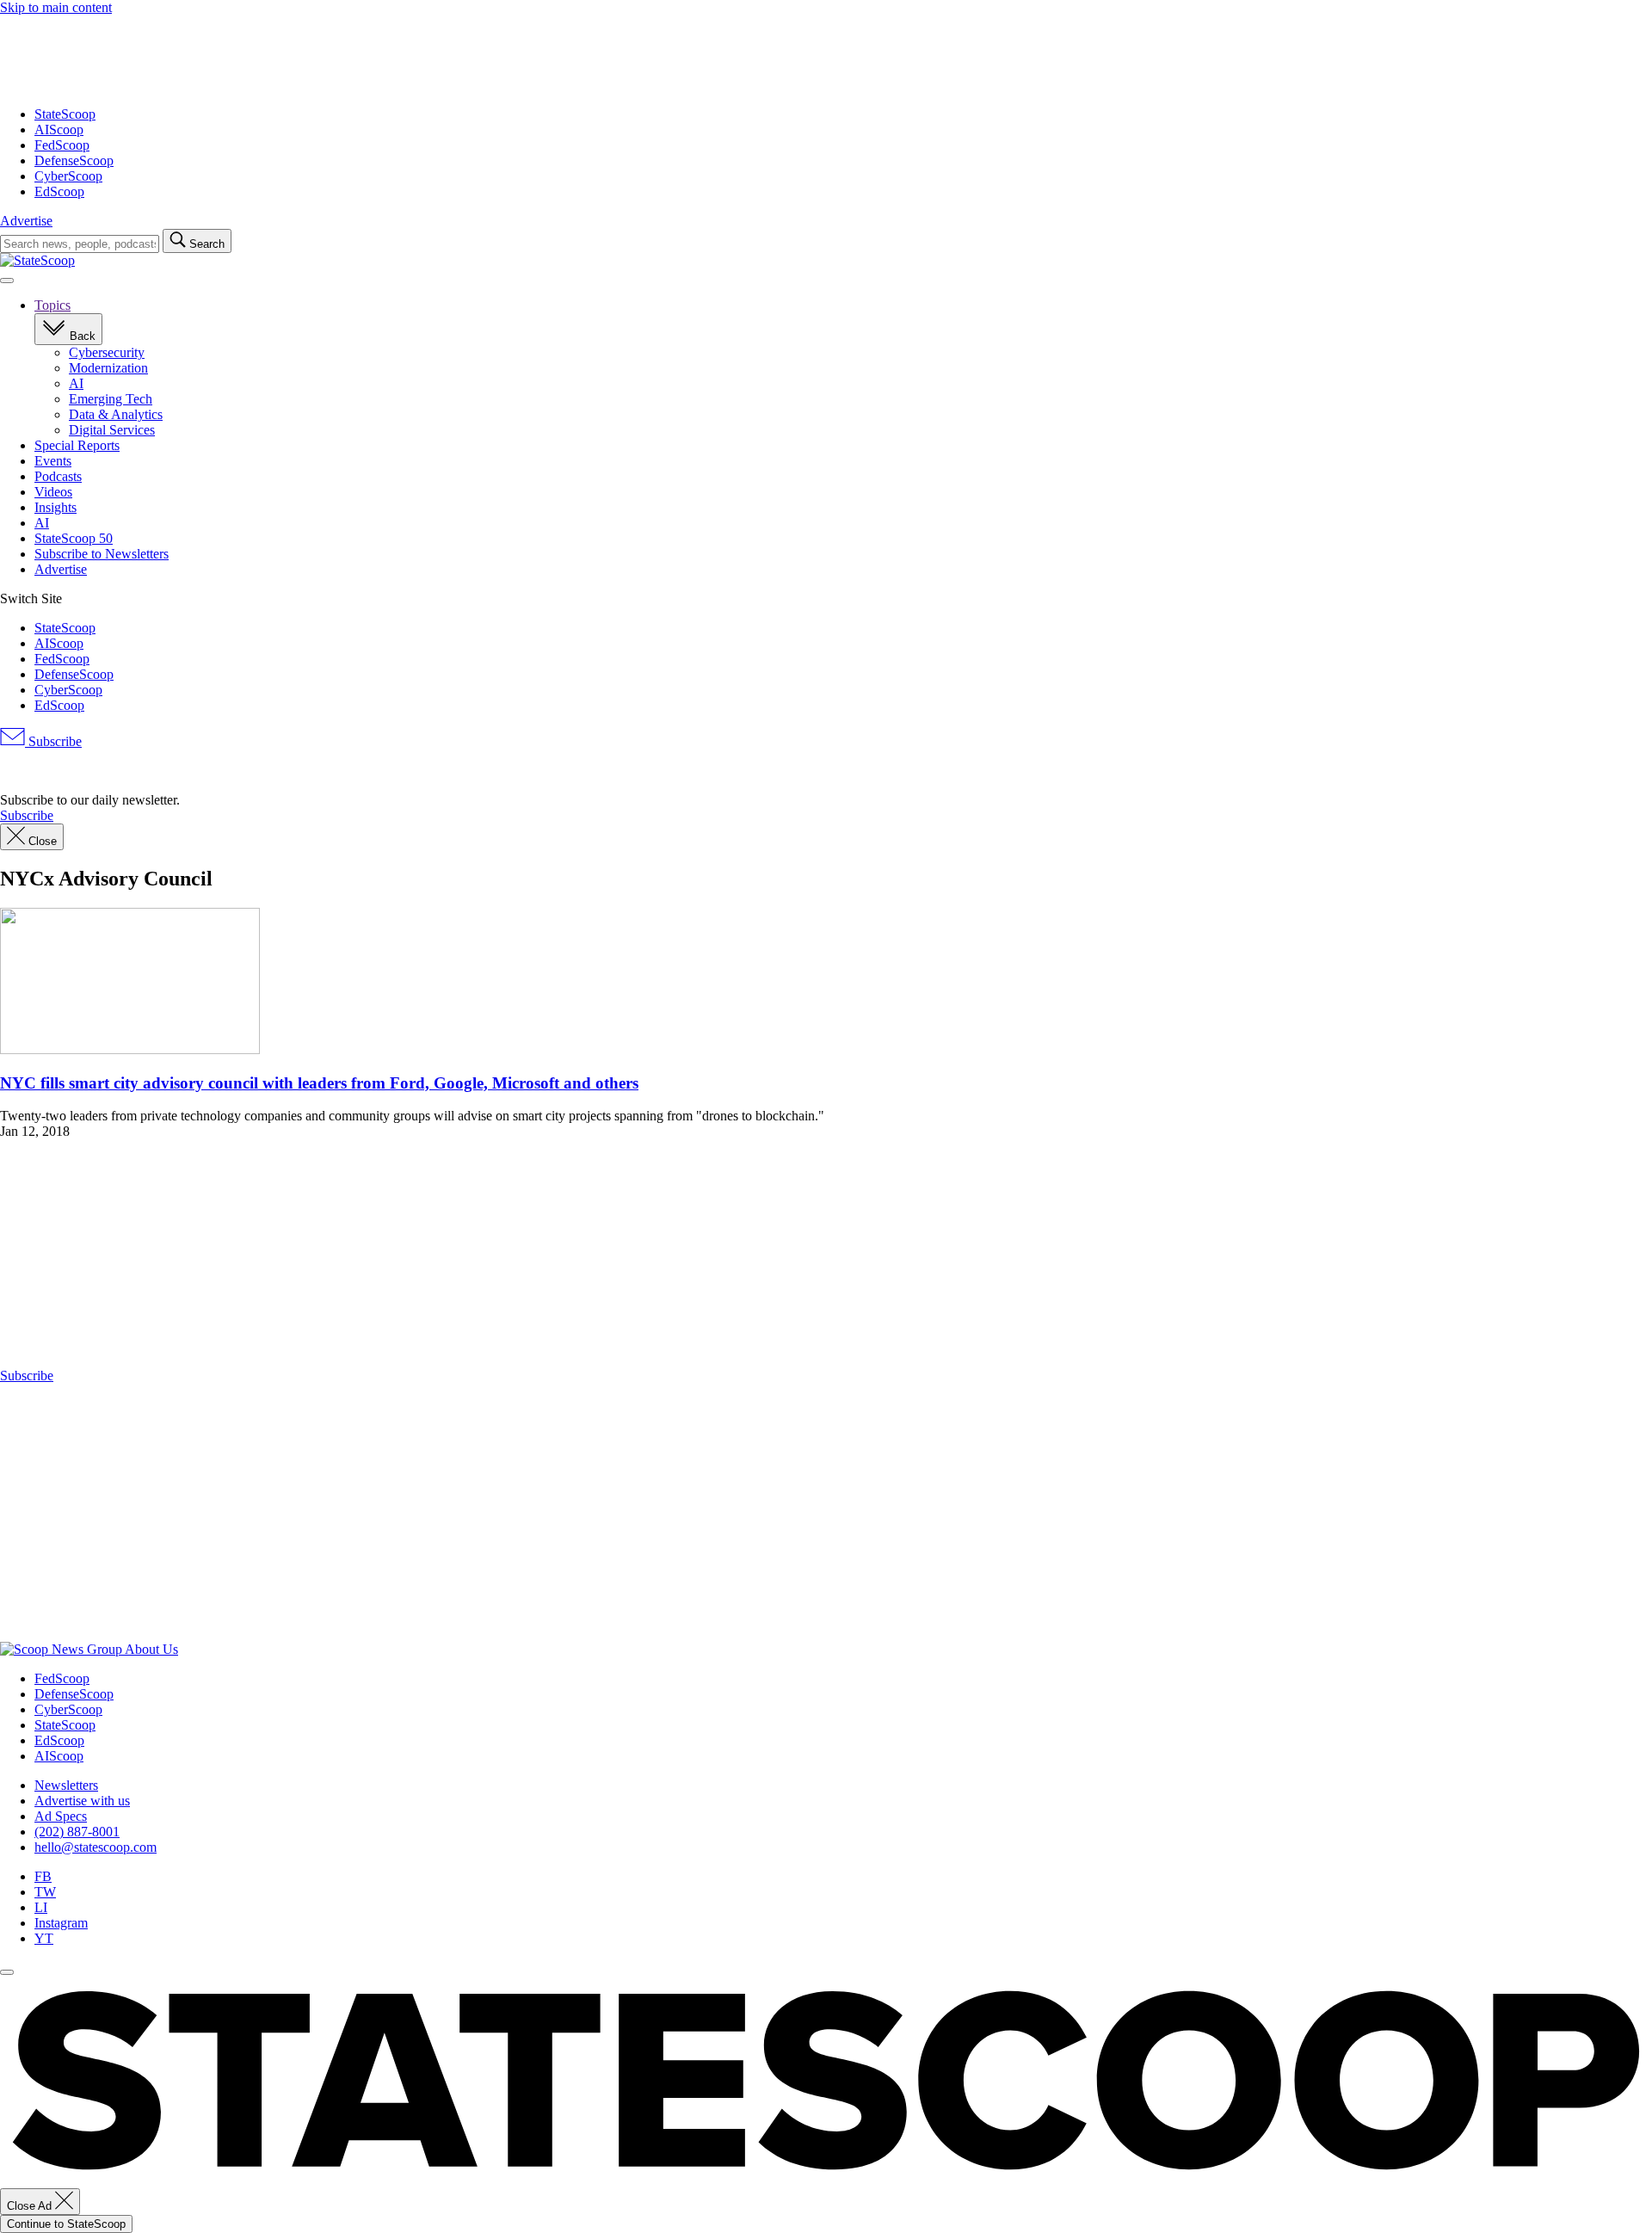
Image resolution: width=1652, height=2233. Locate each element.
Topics (52, 305)
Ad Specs (61, 1816)
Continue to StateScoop (66, 2224)
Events (53, 461)
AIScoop (59, 130)
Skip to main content (56, 7)
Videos (53, 492)
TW (45, 1892)
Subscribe (53, 741)
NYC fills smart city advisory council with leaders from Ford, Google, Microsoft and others (319, 1083)
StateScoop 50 (74, 538)
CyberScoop (68, 176)
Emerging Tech (111, 399)
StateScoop (65, 114)
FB (43, 1876)
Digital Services (112, 430)
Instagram (61, 1923)
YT (44, 1938)
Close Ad (31, 2206)
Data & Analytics (116, 414)
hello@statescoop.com (96, 1847)
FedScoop (62, 145)
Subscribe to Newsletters (102, 554)
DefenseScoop (74, 160)
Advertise (26, 221)
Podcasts (58, 476)
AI (76, 383)
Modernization (108, 368)
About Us (151, 1649)
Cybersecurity (107, 352)
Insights (55, 507)
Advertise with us (82, 1801)
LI (41, 1907)
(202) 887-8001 (77, 1832)
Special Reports (77, 445)
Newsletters (66, 1785)
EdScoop (59, 191)
